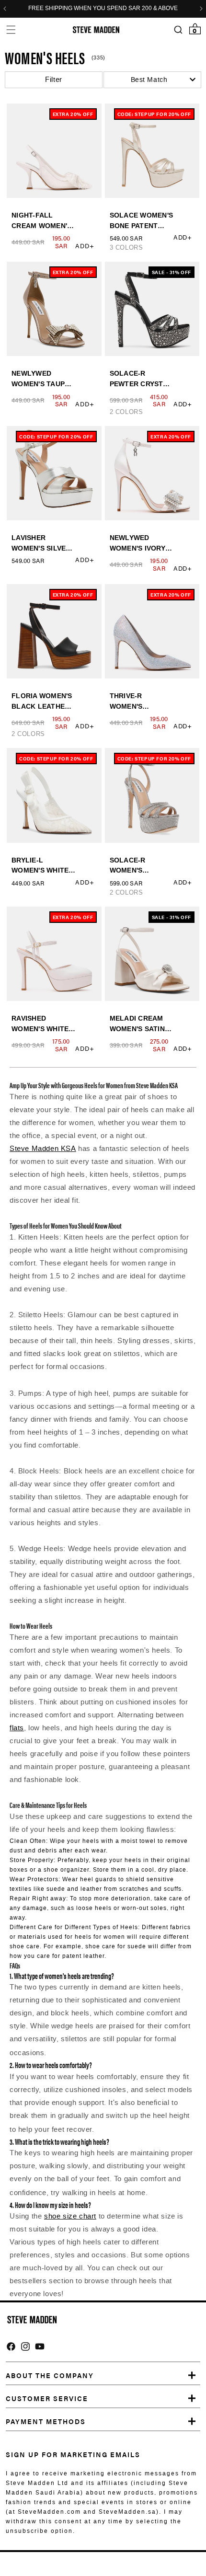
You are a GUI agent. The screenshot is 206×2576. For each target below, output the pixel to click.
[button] (11, 29)
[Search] (178, 30)
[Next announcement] (201, 9)
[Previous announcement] (5, 9)
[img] (11, 2346)
